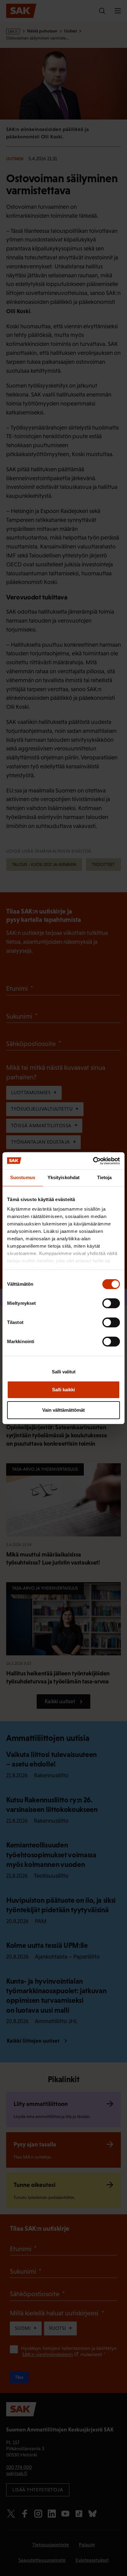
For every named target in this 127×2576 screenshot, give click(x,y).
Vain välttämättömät (63, 1410)
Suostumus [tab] (23, 1177)
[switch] (111, 1303)
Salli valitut (64, 1372)
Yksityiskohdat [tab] (63, 1177)
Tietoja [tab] (104, 1177)
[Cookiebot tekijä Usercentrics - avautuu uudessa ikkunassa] (93, 1161)
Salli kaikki (63, 1390)
